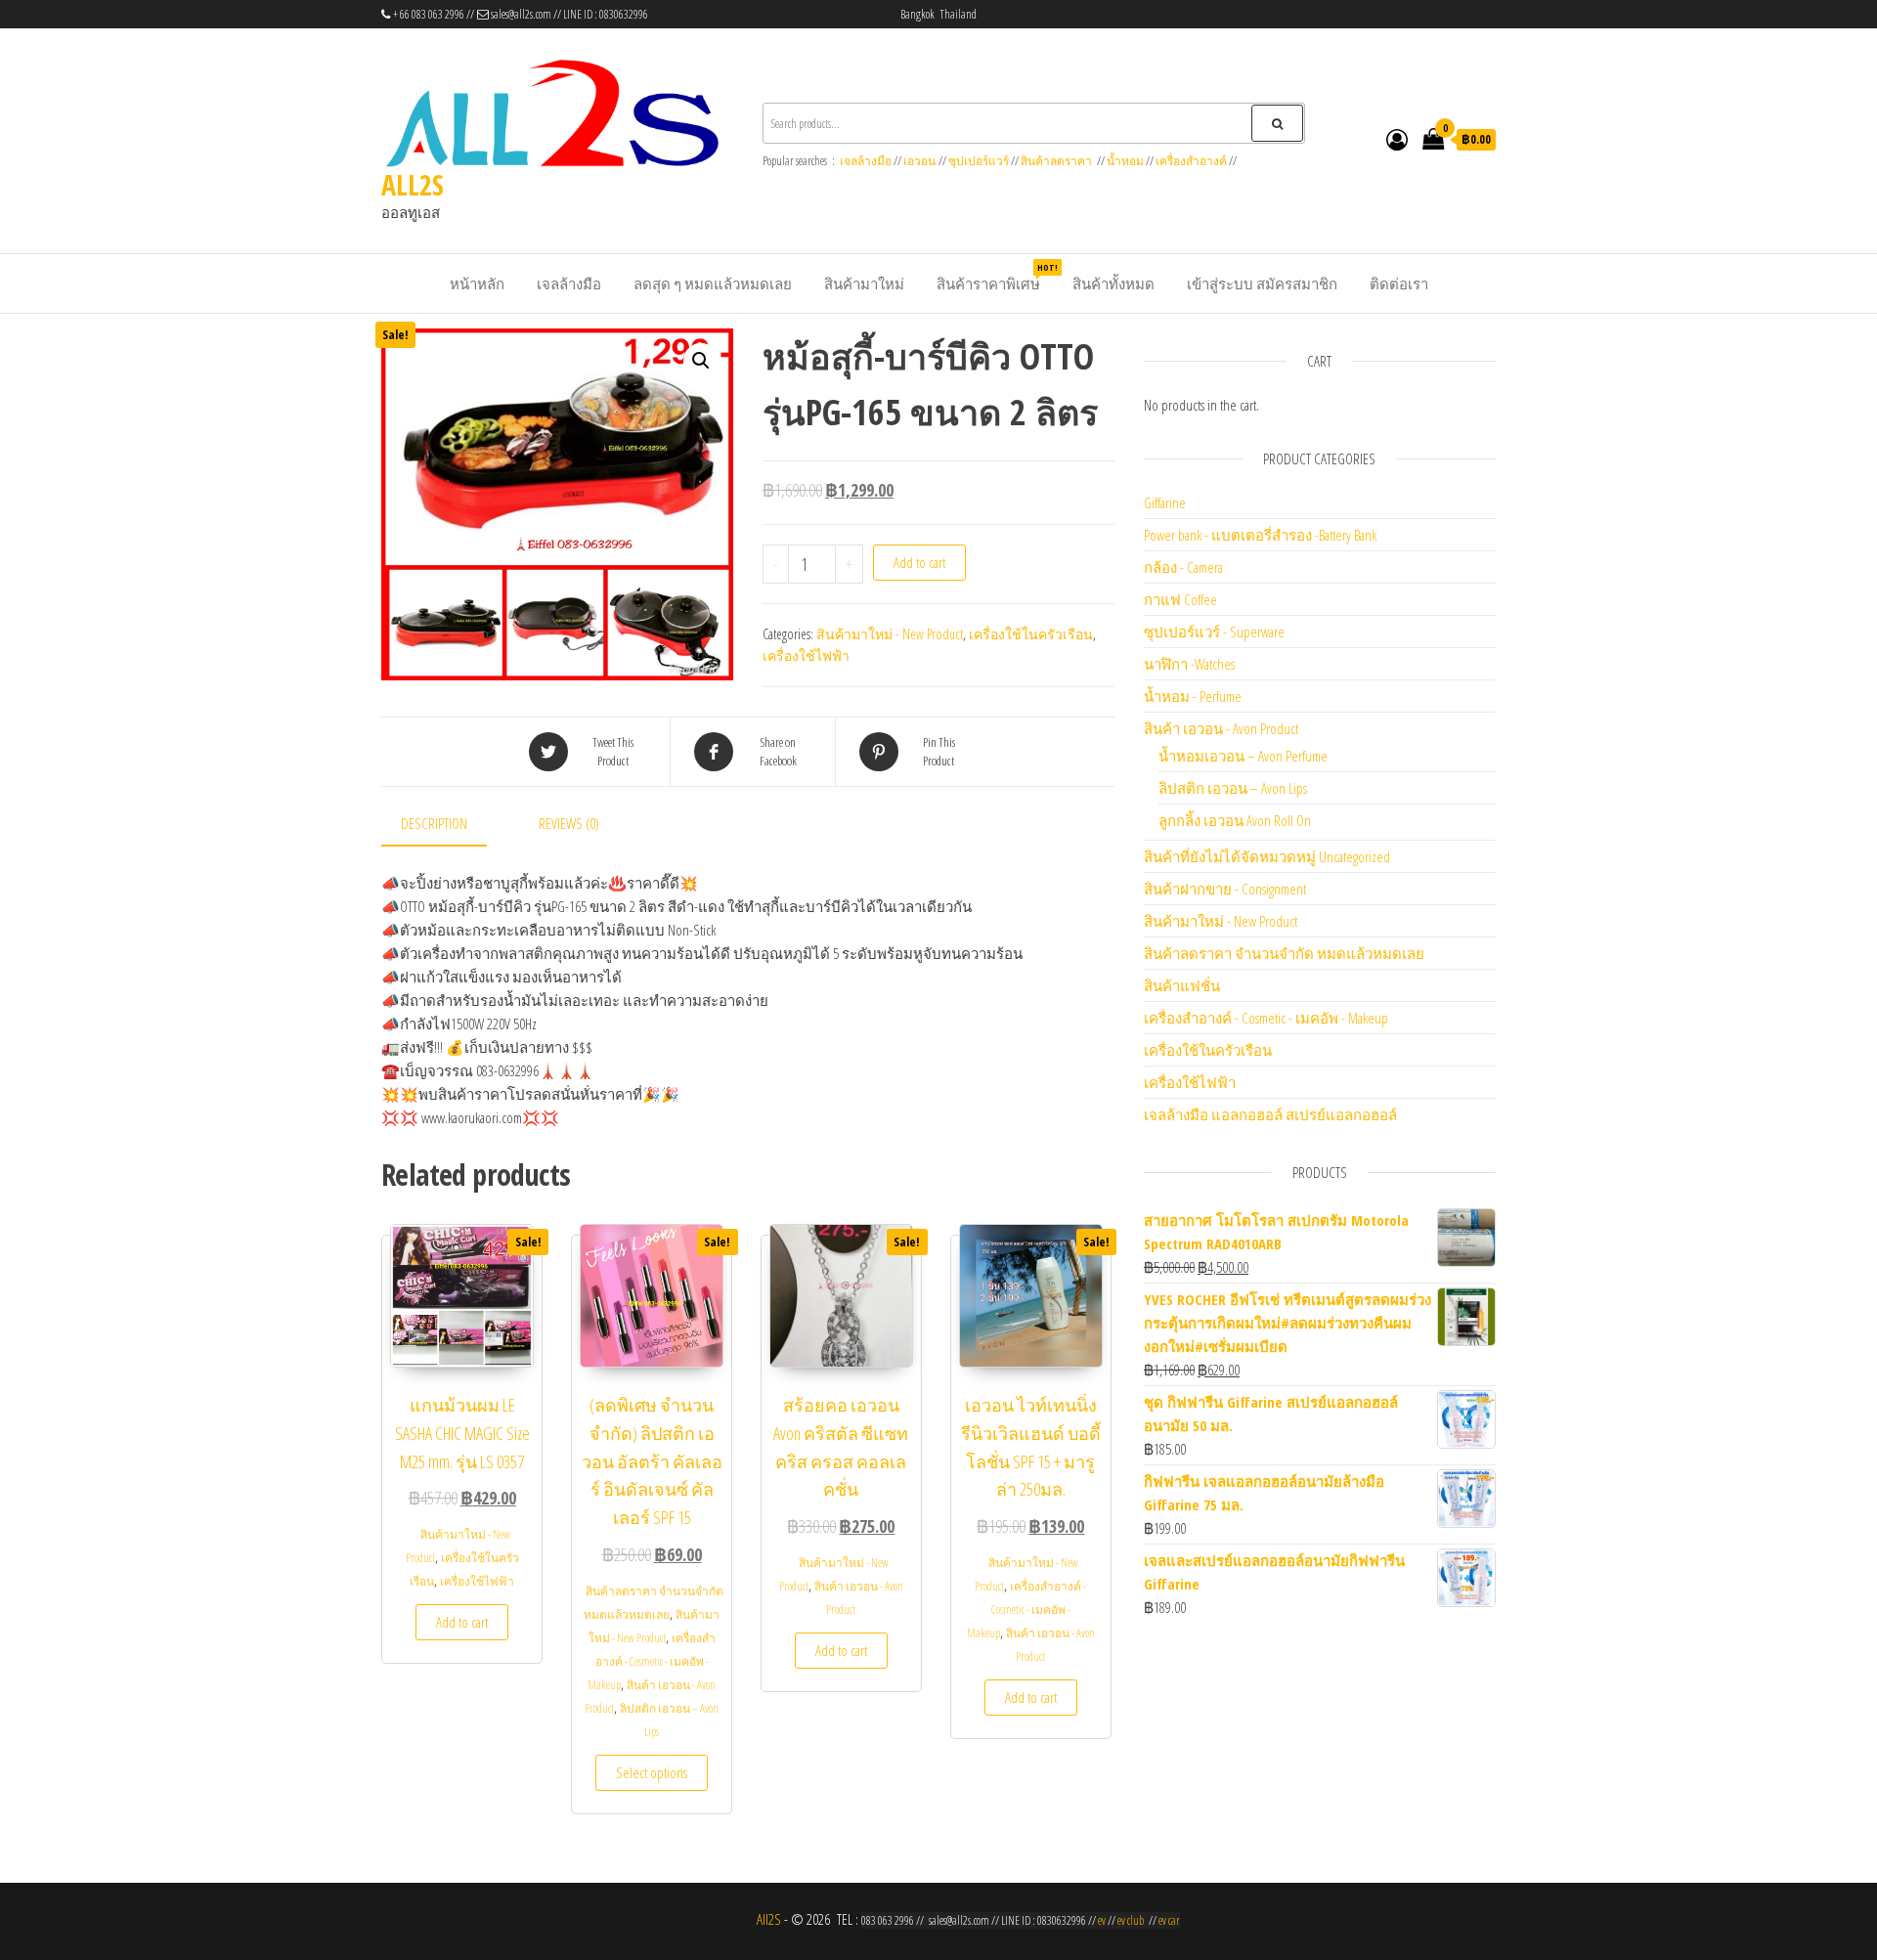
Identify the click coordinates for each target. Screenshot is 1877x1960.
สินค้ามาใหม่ (864, 283)
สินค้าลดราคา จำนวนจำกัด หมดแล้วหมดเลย (1284, 953)
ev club (1131, 1920)
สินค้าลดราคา (1056, 161)
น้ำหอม (1125, 161)
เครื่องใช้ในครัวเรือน (1031, 634)
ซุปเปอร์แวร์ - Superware (1214, 632)
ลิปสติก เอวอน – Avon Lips (1233, 788)
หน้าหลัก (477, 283)
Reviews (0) (569, 823)
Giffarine (1165, 502)
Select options (652, 1772)
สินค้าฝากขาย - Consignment (1225, 889)
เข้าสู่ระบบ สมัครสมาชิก (1262, 283)
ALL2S (413, 185)
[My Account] (1397, 139)
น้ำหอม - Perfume (1193, 696)
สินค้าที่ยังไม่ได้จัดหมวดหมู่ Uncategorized (1267, 856)
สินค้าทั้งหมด (1113, 283)
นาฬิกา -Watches (1189, 664)
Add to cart (919, 562)
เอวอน (919, 161)
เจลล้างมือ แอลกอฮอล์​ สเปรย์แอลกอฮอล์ (1270, 1114)
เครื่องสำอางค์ (1191, 161)
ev (1102, 1920)
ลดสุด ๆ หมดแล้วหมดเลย (713, 283)
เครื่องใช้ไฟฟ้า (806, 655)
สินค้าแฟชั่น (1182, 985)
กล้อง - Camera (1183, 567)
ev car (1169, 1920)
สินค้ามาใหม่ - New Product (890, 634)
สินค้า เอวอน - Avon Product (1221, 728)
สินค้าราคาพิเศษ (996, 277)
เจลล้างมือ (866, 161)
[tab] (449, 824)
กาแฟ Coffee (1180, 599)
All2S (769, 1919)
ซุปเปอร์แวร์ (979, 161)
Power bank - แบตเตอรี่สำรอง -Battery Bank (1260, 535)
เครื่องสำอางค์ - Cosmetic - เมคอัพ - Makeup (652, 1661)
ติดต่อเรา (1399, 283)
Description (434, 823)
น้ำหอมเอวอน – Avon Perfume (1243, 756)
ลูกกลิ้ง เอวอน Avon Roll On (1235, 820)
